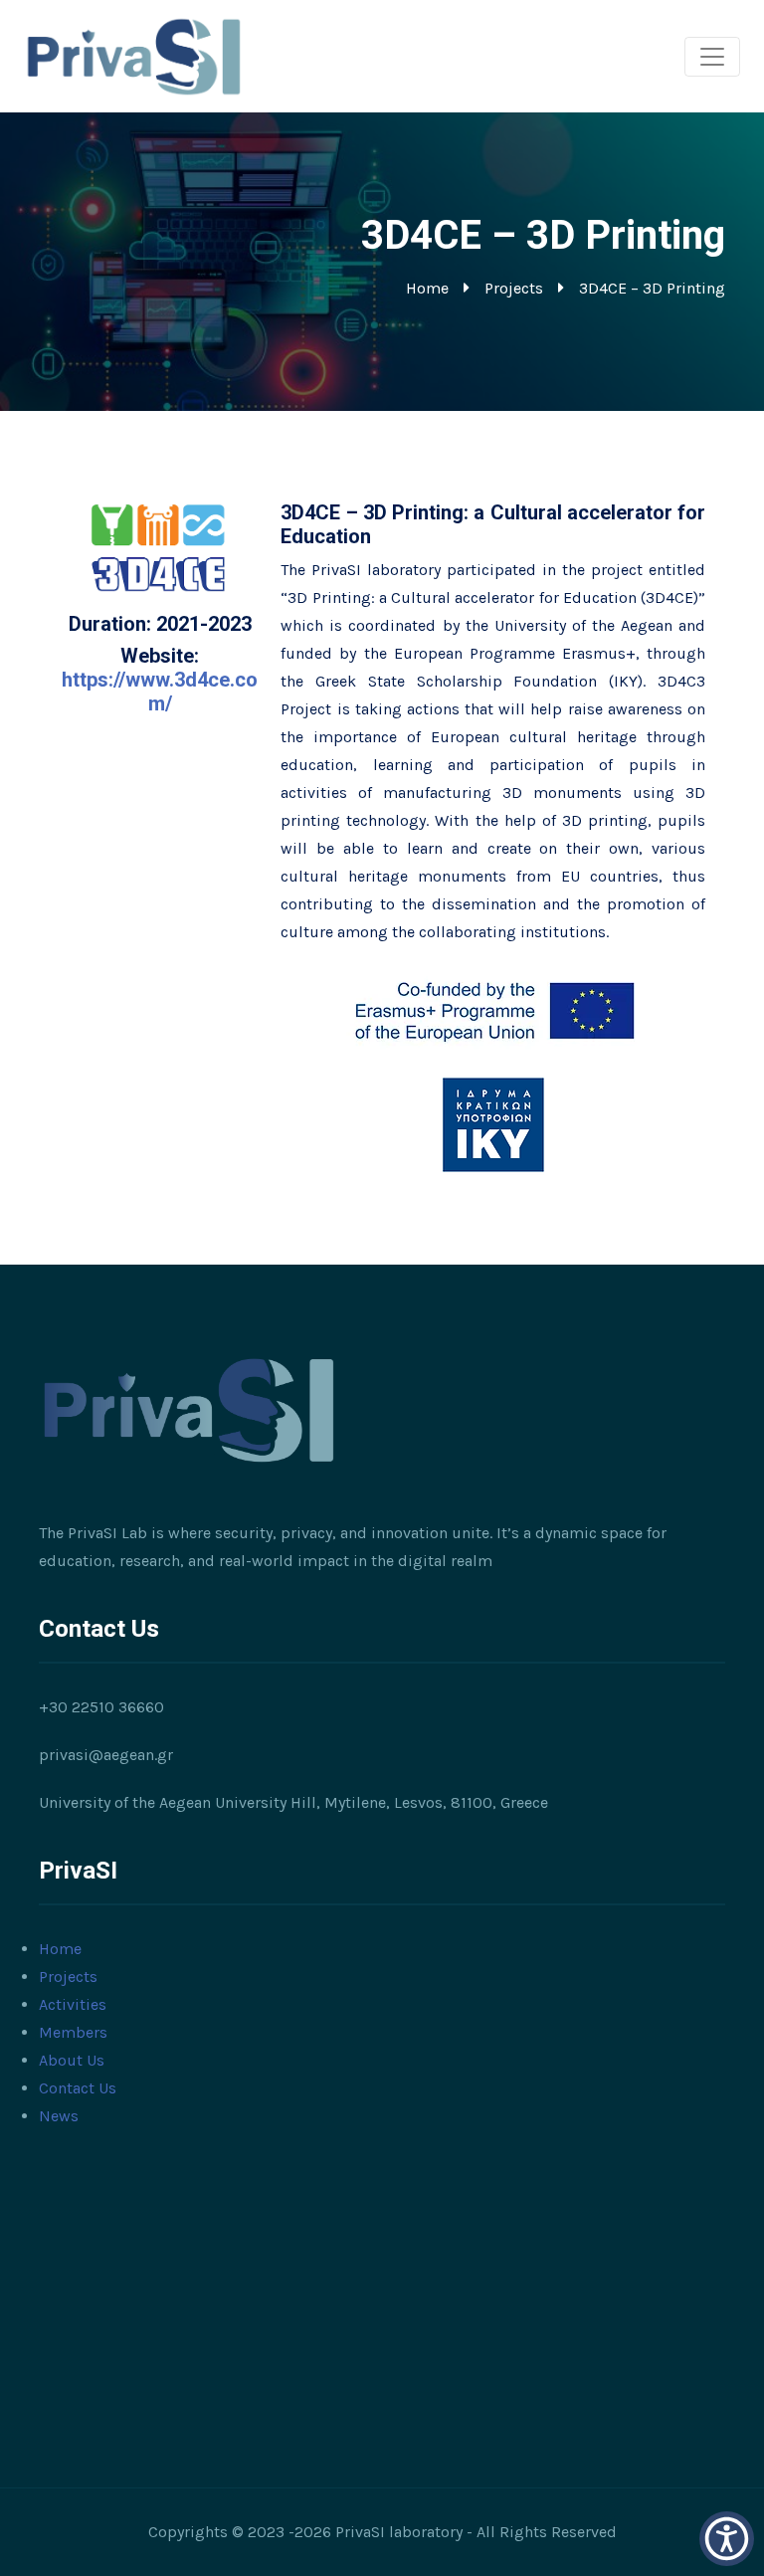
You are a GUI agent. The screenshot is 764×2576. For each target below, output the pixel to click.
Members (73, 2032)
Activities (73, 2004)
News (59, 2116)
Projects (514, 288)
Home (427, 288)
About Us (72, 2060)
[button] (727, 2539)
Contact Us (78, 2088)
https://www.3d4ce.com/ (160, 692)
